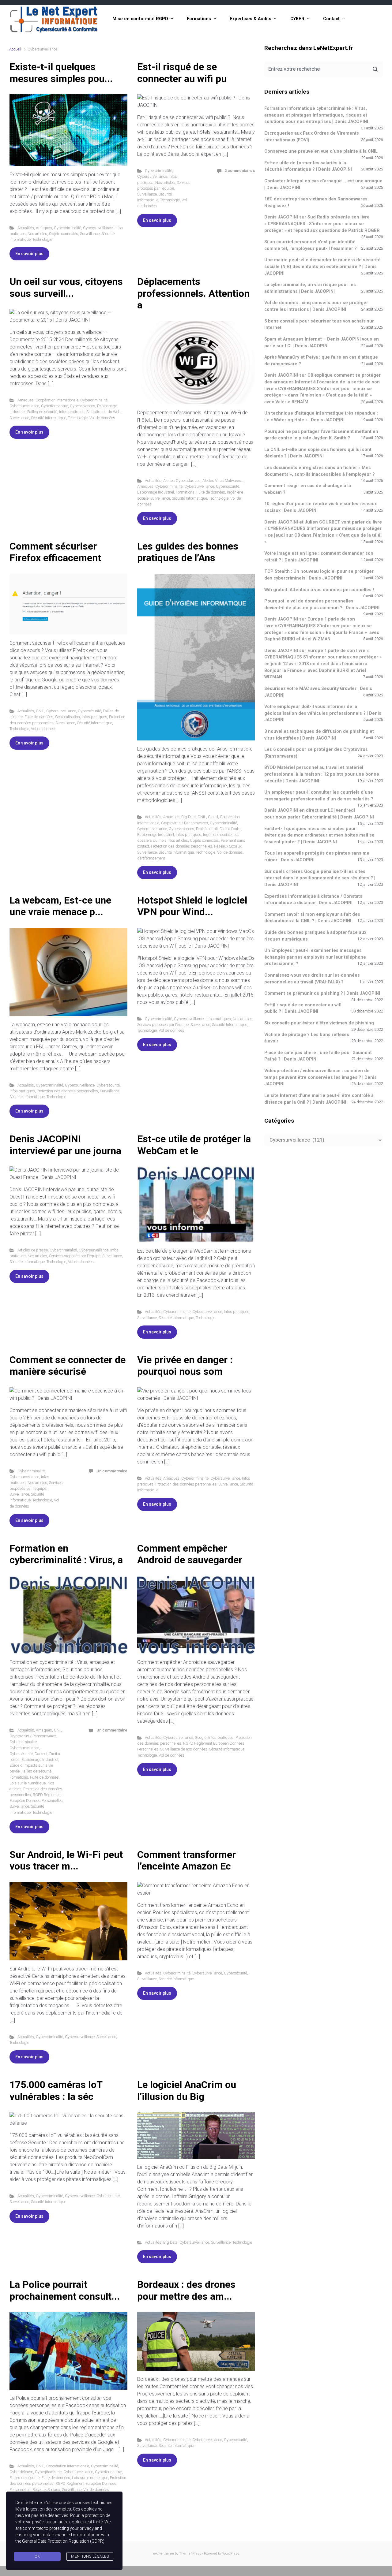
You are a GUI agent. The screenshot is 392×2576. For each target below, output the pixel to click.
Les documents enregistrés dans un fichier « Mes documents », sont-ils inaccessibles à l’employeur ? (320, 471)
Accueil (15, 49)
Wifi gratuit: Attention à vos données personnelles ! (319, 590)
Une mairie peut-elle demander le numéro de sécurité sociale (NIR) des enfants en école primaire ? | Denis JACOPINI (322, 267)
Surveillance (90, 234)
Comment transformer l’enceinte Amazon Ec (187, 1860)
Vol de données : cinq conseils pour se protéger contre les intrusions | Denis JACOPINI (316, 306)
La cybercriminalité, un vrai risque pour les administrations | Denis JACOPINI (310, 288)
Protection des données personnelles (182, 846)
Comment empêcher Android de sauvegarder (190, 1554)
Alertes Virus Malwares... (223, 481)
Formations (199, 19)
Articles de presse (33, 1250)
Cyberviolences (83, 406)
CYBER (297, 19)
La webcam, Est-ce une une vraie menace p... (60, 906)
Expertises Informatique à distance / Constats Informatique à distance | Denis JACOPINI (313, 900)
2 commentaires (240, 171)
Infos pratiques (72, 412)
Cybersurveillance (98, 228)
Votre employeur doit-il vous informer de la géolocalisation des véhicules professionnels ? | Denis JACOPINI (323, 713)
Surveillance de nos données (184, 1749)
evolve (158, 2554)
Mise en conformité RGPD (140, 19)
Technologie (42, 239)
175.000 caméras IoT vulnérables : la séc (56, 2090)
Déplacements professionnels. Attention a (193, 293)
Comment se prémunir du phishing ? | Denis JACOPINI (322, 993)
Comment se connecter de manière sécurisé (68, 1366)
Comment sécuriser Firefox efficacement (55, 552)
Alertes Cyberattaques (182, 481)
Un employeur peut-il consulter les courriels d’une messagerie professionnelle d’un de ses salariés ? (319, 796)
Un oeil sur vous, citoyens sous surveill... (66, 287)
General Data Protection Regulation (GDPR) (63, 2541)
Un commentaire (112, 1471)
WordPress (231, 2554)
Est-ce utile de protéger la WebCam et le (194, 1145)
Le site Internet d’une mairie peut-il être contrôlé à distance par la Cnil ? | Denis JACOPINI (319, 1099)
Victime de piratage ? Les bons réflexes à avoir (307, 1038)
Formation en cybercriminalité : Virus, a (66, 1554)
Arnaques (44, 228)
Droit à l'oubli (207, 829)
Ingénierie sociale (217, 835)
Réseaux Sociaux (228, 846)
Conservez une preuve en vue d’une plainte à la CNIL (321, 151)
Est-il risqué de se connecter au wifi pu (182, 73)
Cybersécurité (228, 486)
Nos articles (37, 234)
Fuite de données (211, 492)
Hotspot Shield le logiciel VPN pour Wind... (192, 906)
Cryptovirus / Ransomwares (185, 823)
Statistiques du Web (104, 412)
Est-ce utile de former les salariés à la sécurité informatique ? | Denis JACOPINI (308, 166)
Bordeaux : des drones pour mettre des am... (186, 2290)
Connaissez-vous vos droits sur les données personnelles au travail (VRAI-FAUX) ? (312, 979)
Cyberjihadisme (48, 2472)
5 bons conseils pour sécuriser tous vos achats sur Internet (319, 324)
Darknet (41, 1754)
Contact (331, 19)
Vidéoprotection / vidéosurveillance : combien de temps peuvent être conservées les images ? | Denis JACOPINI (320, 1077)
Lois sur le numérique (28, 1783)
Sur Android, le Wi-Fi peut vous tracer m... (66, 1860)
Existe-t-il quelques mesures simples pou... (61, 73)
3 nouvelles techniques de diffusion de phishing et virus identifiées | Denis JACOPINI (319, 735)
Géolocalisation (68, 717)
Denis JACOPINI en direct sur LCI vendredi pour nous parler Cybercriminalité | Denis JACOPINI (319, 814)
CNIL (40, 711)
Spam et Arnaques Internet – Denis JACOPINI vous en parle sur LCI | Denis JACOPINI (322, 343)
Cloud (213, 817)
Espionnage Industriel (156, 492)
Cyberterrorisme (55, 406)
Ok (37, 2556)
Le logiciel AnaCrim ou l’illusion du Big (187, 2090)
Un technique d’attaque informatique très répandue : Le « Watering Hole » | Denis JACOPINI (321, 417)
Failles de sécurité (42, 412)
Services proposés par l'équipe (163, 1025)
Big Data (188, 817)
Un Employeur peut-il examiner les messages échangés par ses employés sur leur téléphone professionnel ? (315, 957)
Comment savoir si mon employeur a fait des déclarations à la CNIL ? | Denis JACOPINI (312, 918)
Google (201, 1737)
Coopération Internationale (57, 400)
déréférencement (151, 858)
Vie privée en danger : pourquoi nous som (185, 1366)
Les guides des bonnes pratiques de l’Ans (188, 552)
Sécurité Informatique (49, 418)
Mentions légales (90, 2556)
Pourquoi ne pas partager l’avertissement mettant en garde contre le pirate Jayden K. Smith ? (321, 435)
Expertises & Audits (251, 19)
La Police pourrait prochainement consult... (65, 2290)
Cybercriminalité (68, 228)
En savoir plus (29, 254)
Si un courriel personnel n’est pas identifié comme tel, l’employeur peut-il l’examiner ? (311, 245)
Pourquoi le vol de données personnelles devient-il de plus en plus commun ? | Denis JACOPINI (322, 604)
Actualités (26, 228)
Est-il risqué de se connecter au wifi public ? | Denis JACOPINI (303, 1008)
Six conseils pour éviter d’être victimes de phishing (319, 1023)
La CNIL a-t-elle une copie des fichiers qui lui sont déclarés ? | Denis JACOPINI (318, 453)
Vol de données (102, 418)
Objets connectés (64, 234)
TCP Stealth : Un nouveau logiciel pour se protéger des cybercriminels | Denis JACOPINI (319, 575)
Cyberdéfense (21, 2472)
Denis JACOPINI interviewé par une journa (65, 1145)
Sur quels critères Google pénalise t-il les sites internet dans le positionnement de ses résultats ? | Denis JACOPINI (320, 878)
